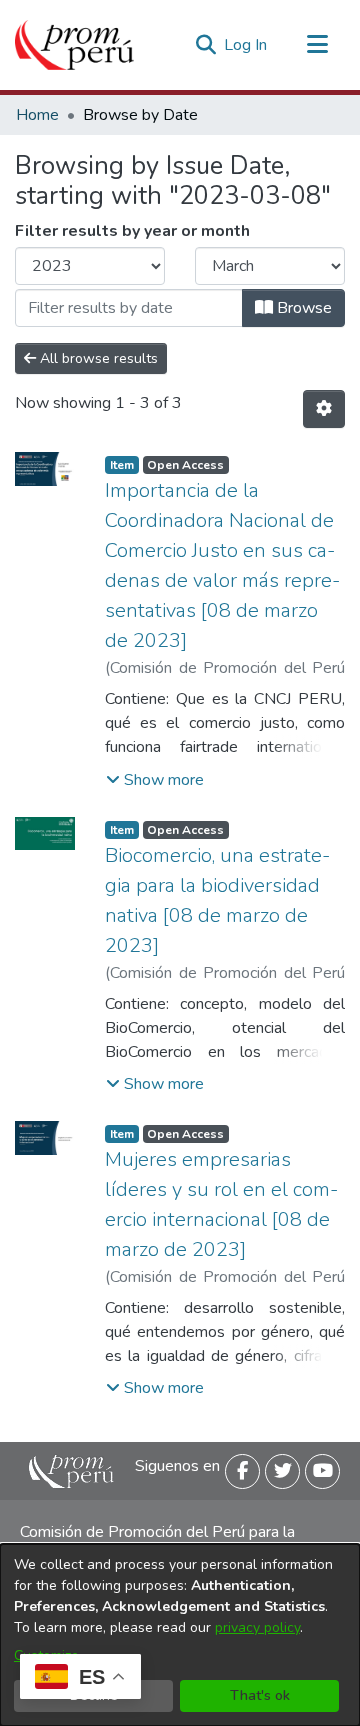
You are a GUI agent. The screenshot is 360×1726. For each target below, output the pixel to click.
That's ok (260, 1695)
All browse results (97, 358)
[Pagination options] (324, 409)
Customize (46, 1655)
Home (37, 115)
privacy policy (257, 1627)
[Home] (74, 45)
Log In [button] (246, 45)
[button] (155, 780)
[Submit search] (205, 45)
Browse (302, 308)
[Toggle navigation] (317, 45)
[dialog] (180, 1635)
